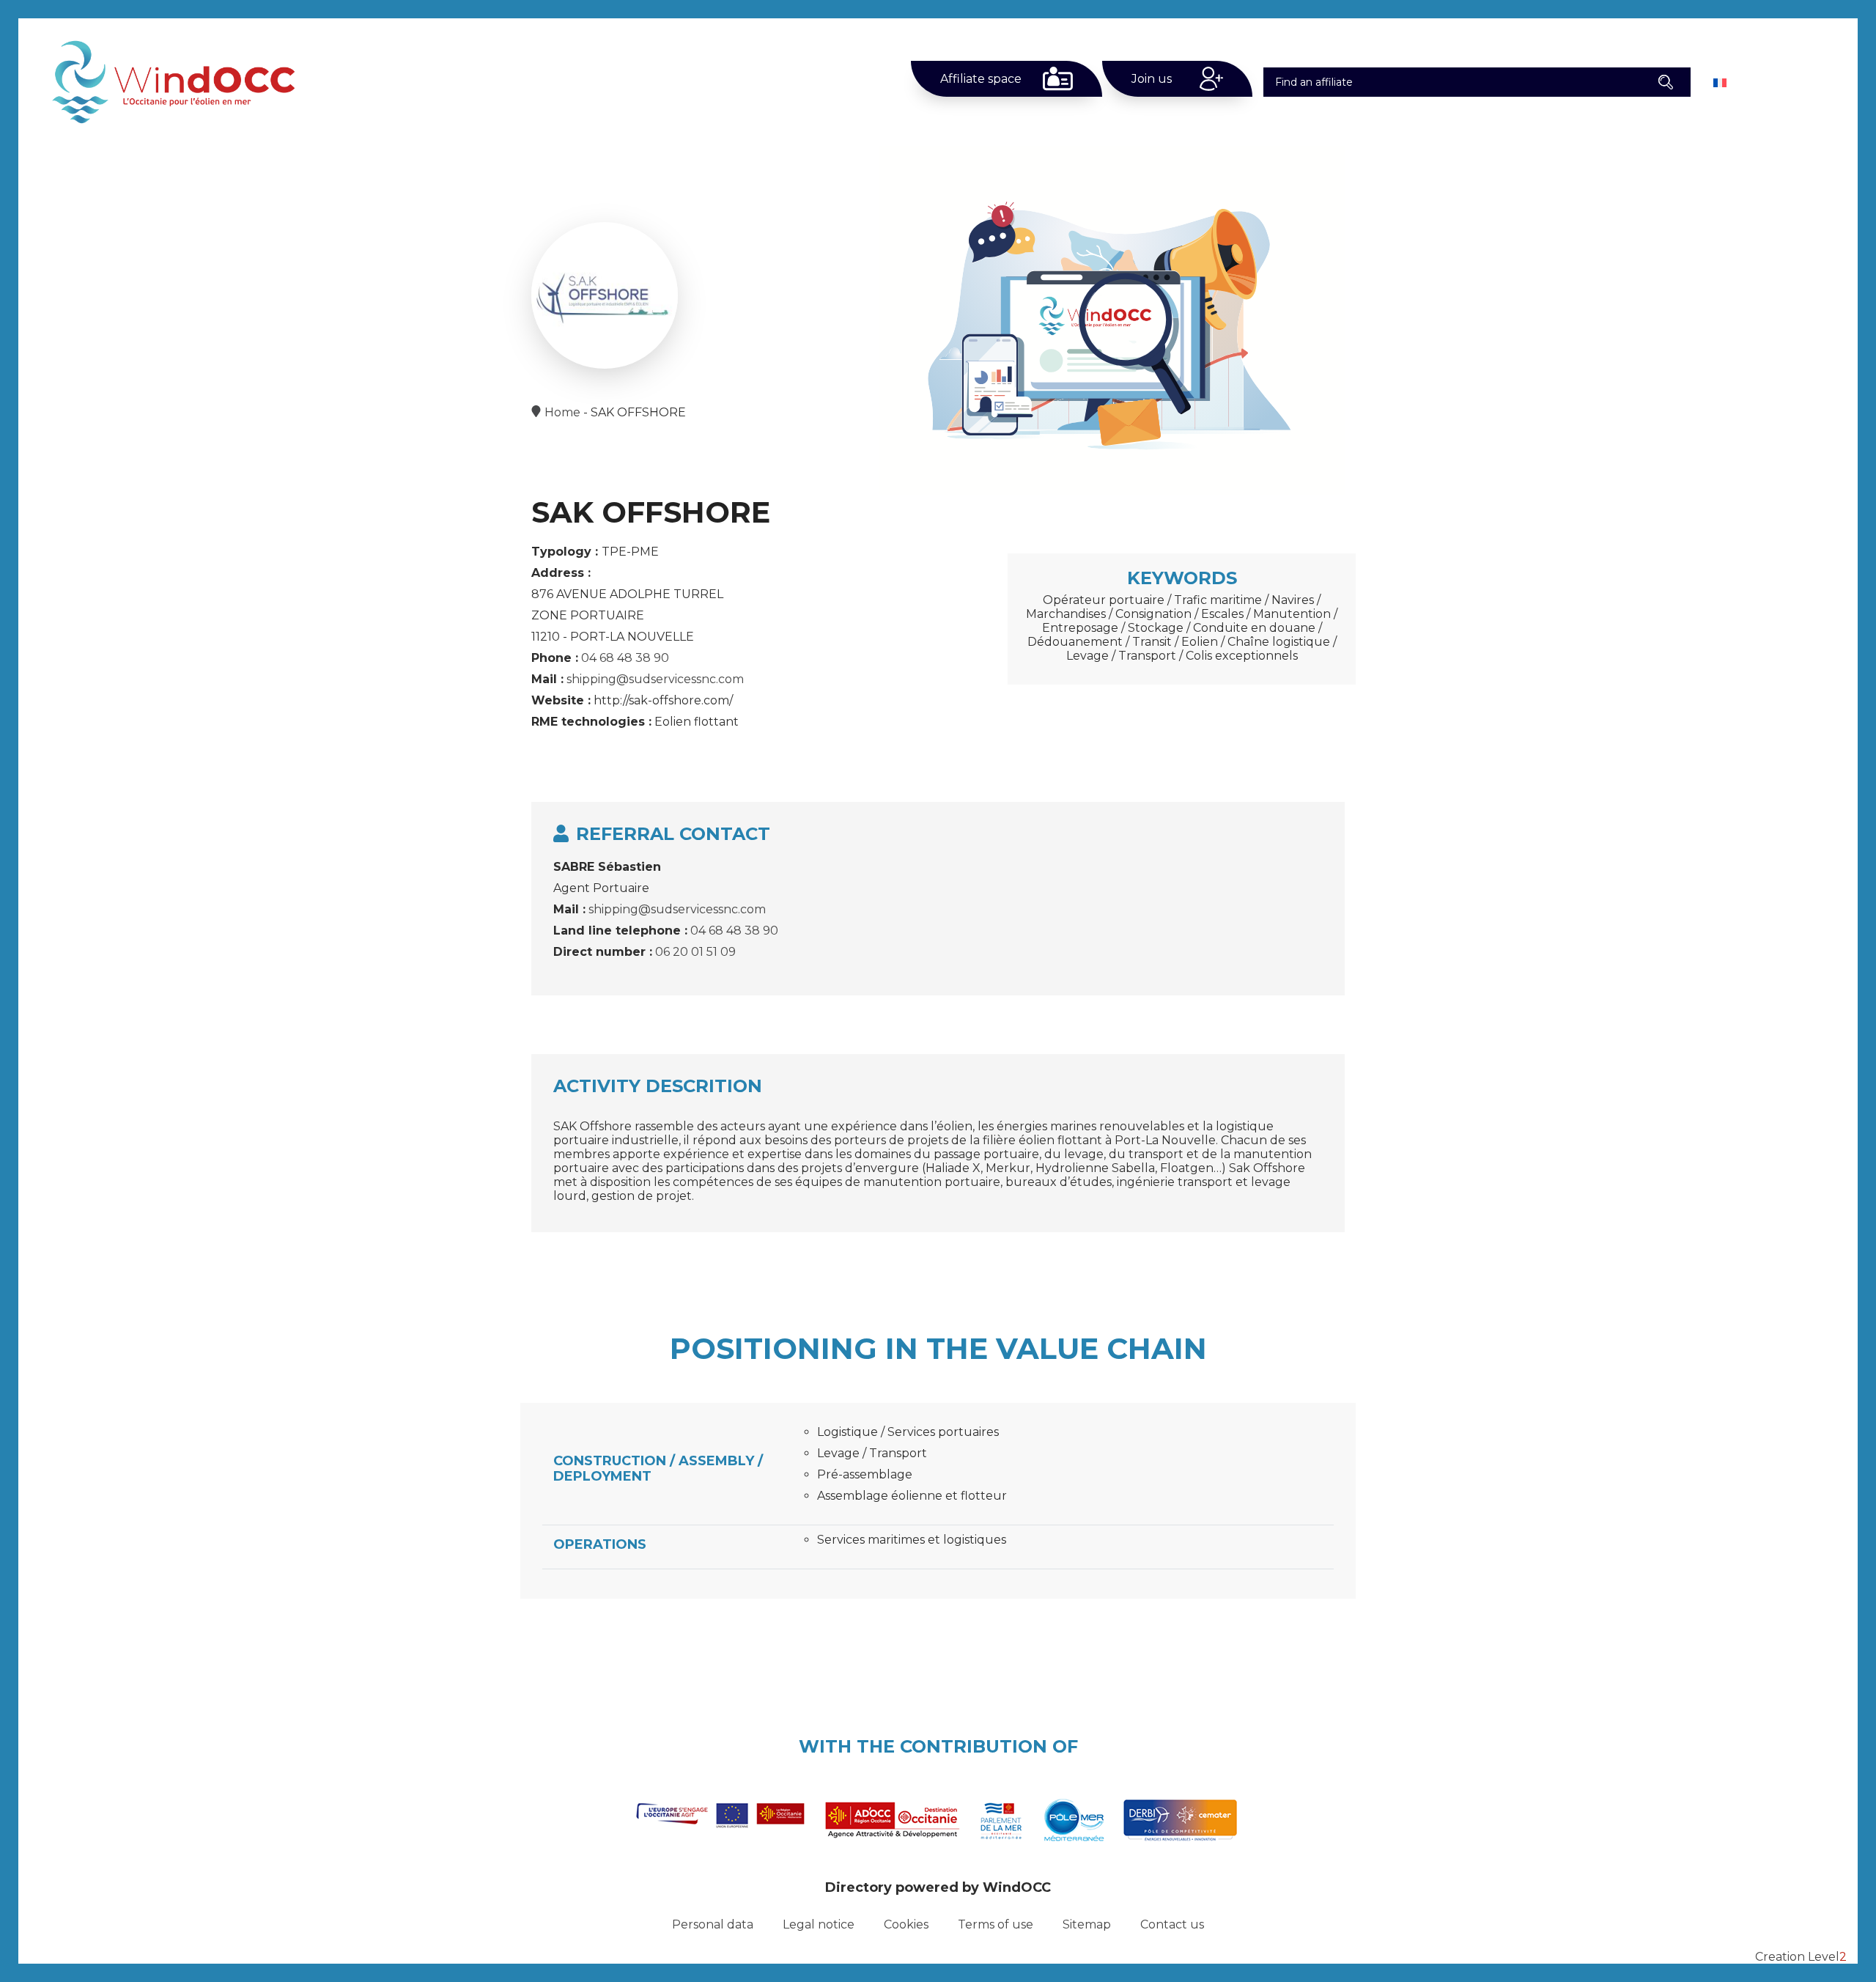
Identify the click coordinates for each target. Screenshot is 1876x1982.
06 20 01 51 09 (695, 952)
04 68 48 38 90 (625, 658)
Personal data (713, 1924)
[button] (1666, 82)
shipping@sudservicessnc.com (655, 679)
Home (562, 412)
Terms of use (996, 1924)
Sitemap (1087, 1924)
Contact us (1172, 1924)
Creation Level (1801, 1957)
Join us (1152, 79)
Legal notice (819, 1924)
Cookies (906, 1924)
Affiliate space (981, 79)
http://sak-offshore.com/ (663, 700)
